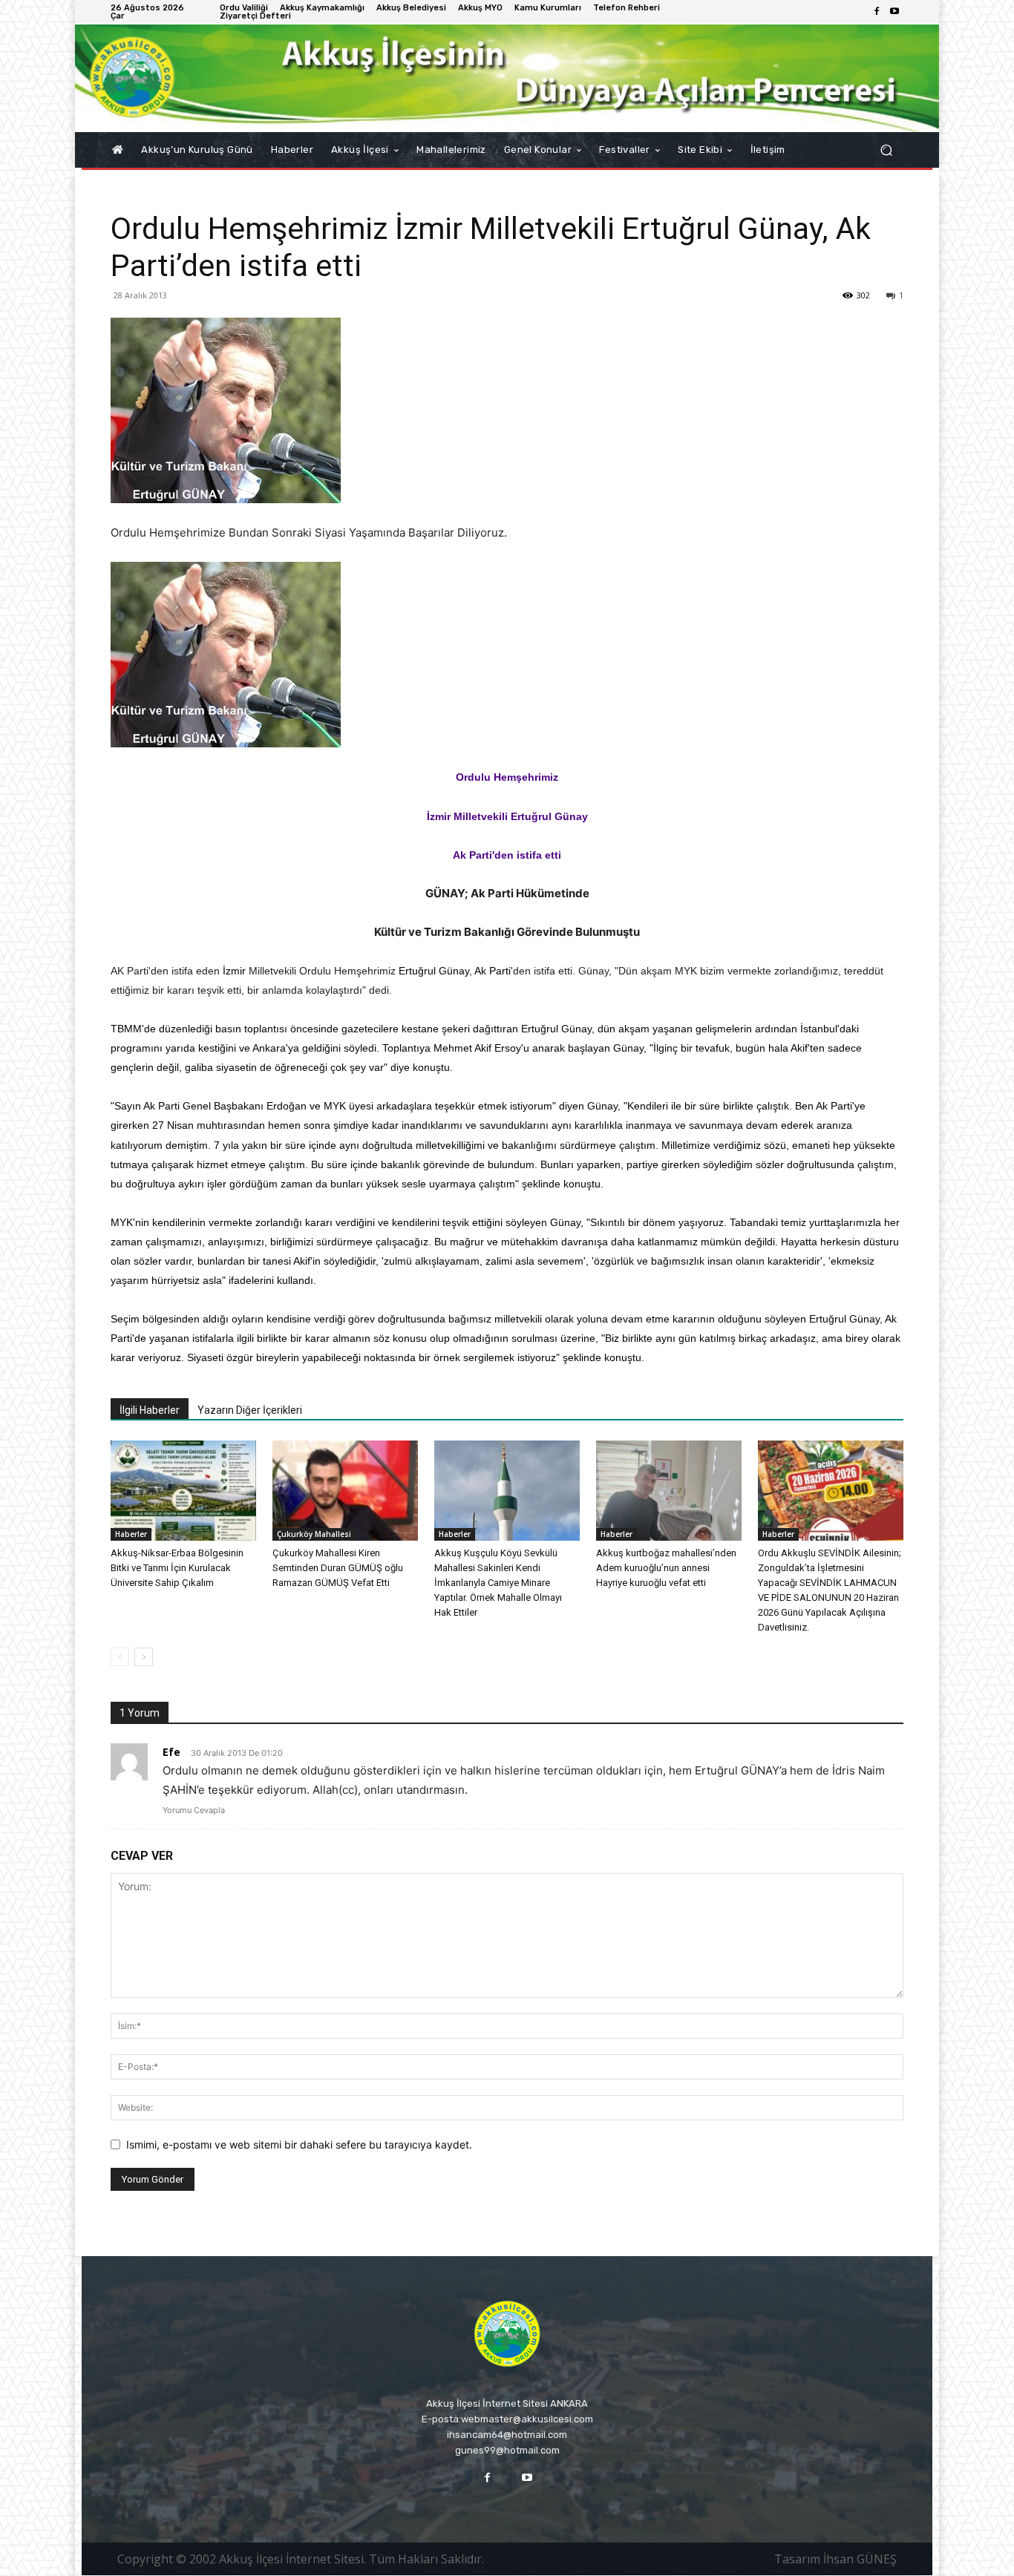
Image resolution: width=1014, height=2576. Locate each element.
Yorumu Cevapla (194, 1810)
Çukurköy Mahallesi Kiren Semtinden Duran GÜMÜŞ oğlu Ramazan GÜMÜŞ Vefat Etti (338, 1568)
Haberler (131, 1534)
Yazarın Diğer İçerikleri (250, 1410)
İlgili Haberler (150, 1410)
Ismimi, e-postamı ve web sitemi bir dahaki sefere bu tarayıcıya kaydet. (299, 2144)
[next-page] (144, 1657)
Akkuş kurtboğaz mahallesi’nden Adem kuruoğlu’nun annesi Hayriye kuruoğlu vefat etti (666, 1568)
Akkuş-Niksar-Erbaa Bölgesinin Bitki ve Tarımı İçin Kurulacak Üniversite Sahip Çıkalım (177, 1568)
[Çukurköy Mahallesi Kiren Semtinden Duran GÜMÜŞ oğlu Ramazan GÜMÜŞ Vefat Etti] (345, 1491)
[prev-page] (120, 1657)
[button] (886, 150)
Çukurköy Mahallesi (314, 1534)
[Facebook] (877, 12)
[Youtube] (894, 12)
